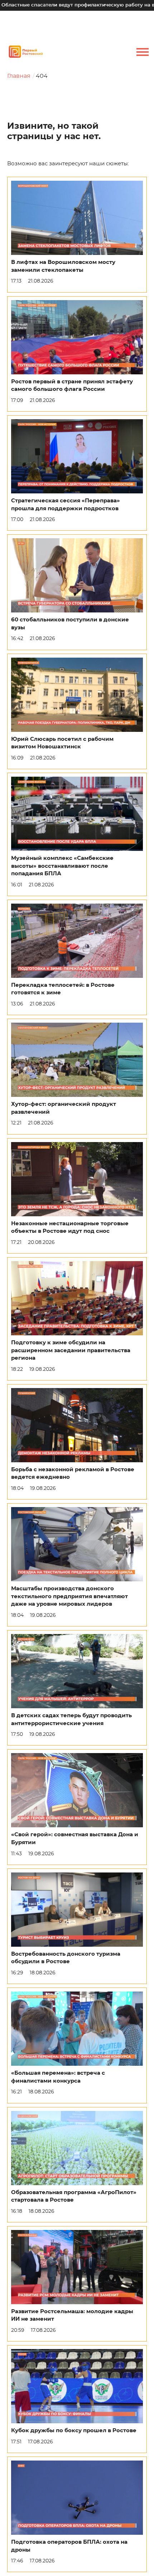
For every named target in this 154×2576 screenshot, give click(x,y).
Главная (19, 76)
